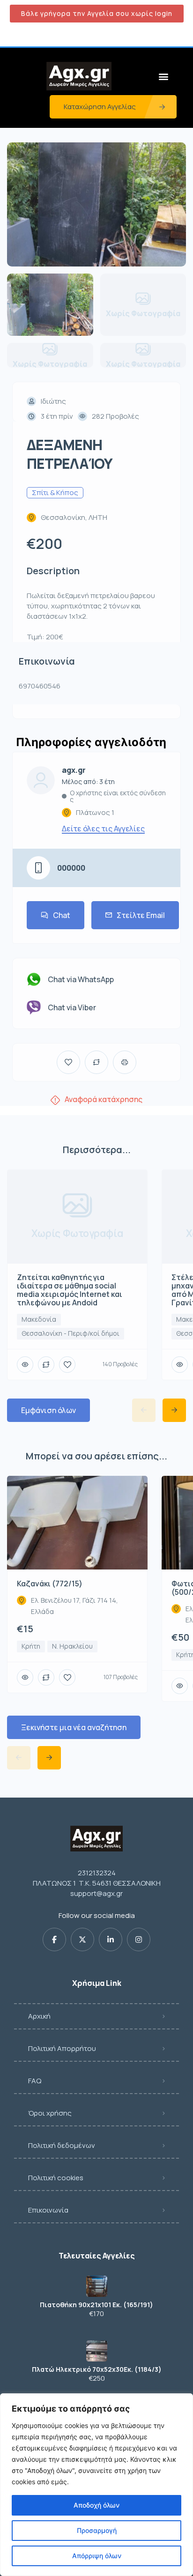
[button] (164, 76)
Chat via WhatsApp (81, 979)
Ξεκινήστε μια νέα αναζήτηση (74, 1727)
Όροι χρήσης (50, 2113)
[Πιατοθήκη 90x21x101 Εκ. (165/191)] (97, 2286)
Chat (62, 915)
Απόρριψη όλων (97, 2556)
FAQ (35, 2081)
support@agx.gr (96, 1893)
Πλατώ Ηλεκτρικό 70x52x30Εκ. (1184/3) (97, 2369)
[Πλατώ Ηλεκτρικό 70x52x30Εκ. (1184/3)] (97, 2351)
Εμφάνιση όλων (48, 1410)
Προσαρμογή (97, 2530)
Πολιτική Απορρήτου (62, 2048)
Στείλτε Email (141, 915)
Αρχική (39, 2016)
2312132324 (97, 1873)
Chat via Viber (72, 1007)
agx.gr (74, 770)
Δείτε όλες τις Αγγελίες (103, 829)
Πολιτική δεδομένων (62, 2145)
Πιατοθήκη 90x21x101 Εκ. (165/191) (96, 2305)
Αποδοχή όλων (96, 2505)
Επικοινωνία (48, 2210)
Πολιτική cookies (56, 2178)
